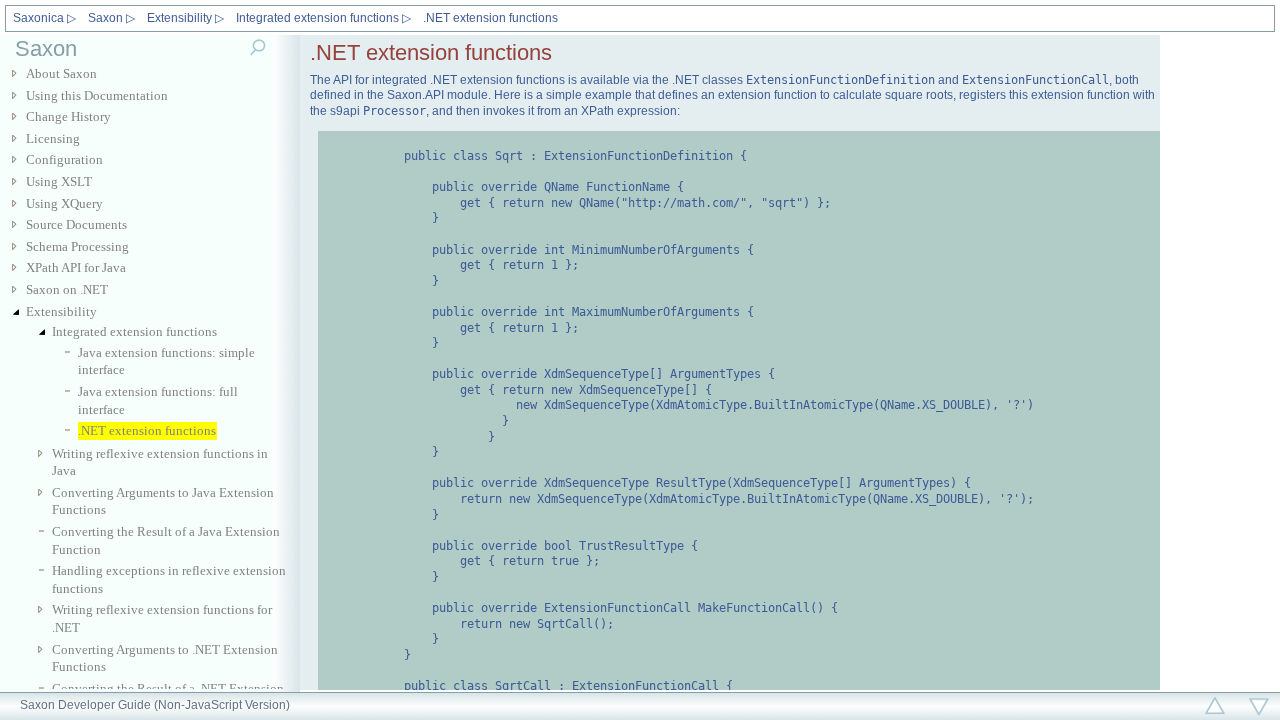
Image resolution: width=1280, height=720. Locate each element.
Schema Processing (77, 246)
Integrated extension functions (134, 331)
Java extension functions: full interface (158, 400)
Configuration (64, 159)
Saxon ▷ (111, 18)
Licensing (53, 138)
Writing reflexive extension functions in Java (160, 462)
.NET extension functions (490, 18)
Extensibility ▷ (185, 18)
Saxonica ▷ (44, 18)
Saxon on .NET (67, 289)
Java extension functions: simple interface (166, 361)
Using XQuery (64, 203)
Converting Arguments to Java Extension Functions (163, 501)
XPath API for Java (76, 267)
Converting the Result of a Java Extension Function (166, 540)
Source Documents (76, 224)
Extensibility (61, 311)
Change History (68, 116)
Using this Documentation (97, 95)
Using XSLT (59, 181)
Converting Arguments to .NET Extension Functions (165, 658)
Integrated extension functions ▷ (323, 18)
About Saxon (61, 73)
